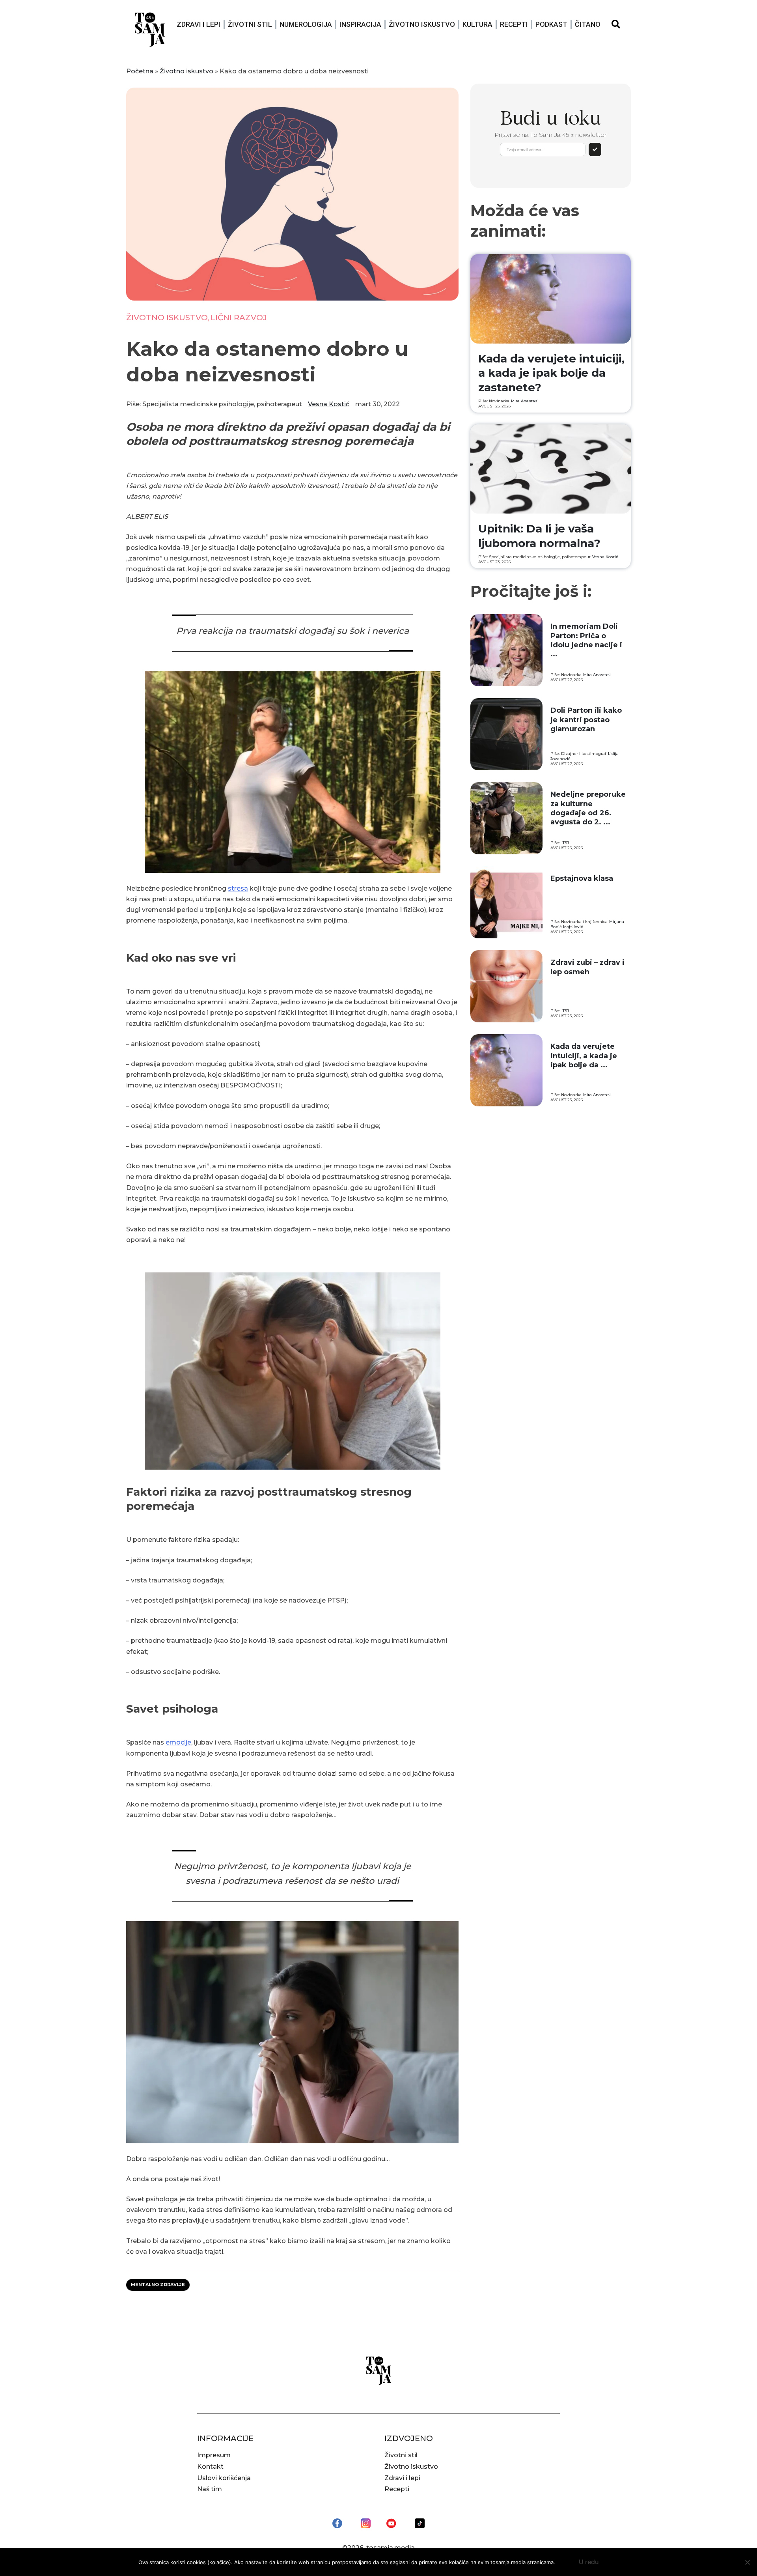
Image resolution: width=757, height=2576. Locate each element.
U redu (589, 2562)
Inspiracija (360, 24)
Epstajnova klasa (582, 878)
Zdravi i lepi (199, 24)
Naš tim (210, 2489)
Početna (140, 71)
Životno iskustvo (422, 24)
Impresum (214, 2455)
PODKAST (551, 24)
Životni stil (250, 24)
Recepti (514, 24)
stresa (238, 888)
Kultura (477, 24)
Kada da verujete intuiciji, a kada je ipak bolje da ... (584, 1056)
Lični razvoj (239, 318)
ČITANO (588, 24)
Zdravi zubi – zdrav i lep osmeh (587, 967)
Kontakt (210, 2467)
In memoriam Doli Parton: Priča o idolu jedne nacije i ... (586, 640)
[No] (747, 2562)
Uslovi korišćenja (224, 2478)
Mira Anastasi (525, 401)
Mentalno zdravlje (158, 2285)
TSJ (566, 843)
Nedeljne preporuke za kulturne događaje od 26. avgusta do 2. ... (588, 808)
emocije (178, 1742)
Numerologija (306, 24)
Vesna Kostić (329, 404)
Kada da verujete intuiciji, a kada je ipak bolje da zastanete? (551, 373)
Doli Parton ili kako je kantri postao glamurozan (586, 720)
